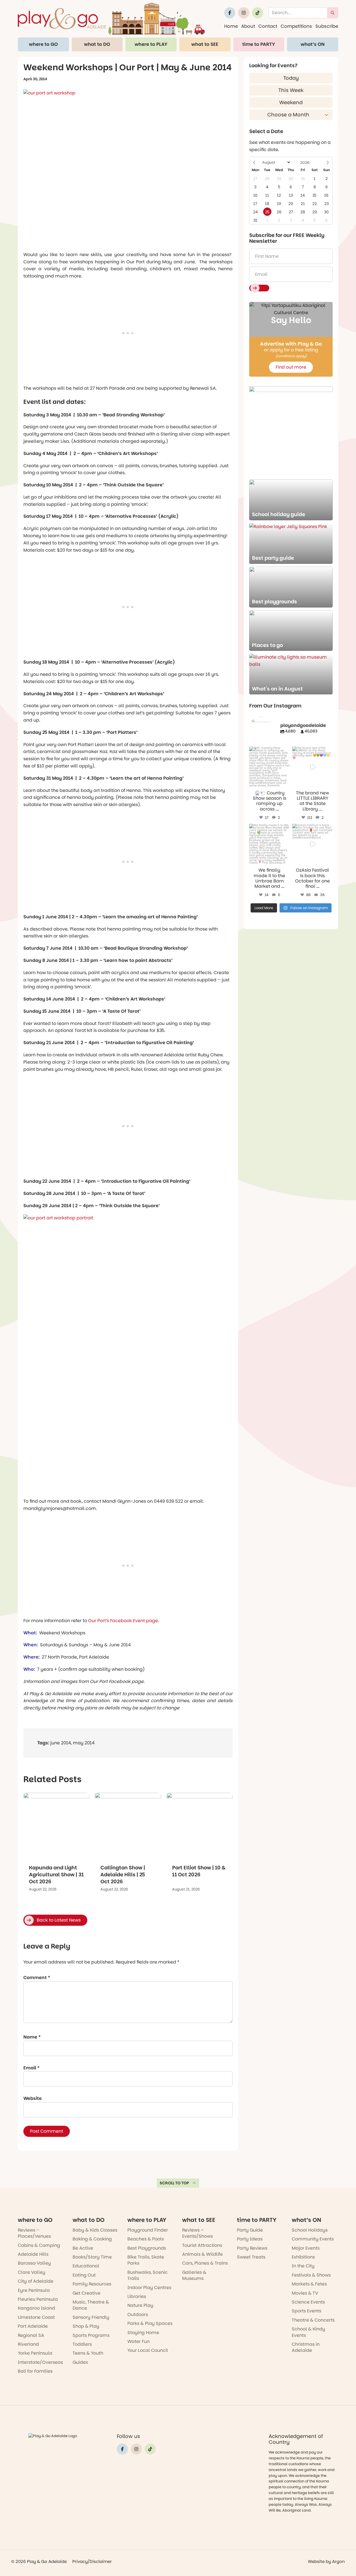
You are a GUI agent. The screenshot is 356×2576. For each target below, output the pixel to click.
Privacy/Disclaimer (92, 2561)
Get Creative (86, 2293)
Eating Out (84, 2275)
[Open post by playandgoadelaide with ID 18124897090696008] (269, 844)
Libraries (137, 2296)
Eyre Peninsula (34, 2290)
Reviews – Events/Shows (197, 2233)
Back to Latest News (59, 1920)
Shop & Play (86, 2326)
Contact (268, 26)
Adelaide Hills (33, 2254)
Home (231, 26)
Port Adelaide (33, 2326)
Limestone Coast (36, 2317)
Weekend (291, 102)
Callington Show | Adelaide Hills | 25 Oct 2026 (123, 1875)
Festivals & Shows (311, 2275)
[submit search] (333, 13)
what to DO (97, 44)
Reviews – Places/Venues (34, 2233)
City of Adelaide (36, 2281)
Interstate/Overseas (40, 2362)
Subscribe (327, 26)
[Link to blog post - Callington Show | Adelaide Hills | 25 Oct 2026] (128, 1826)
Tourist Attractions (202, 2245)
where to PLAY (151, 44)
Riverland (28, 2344)
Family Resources (92, 2284)
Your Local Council (148, 2350)
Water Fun (139, 2341)
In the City (303, 2266)
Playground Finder (148, 2230)
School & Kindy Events (308, 2332)
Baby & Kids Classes (95, 2230)
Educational (86, 2266)
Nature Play (140, 2305)
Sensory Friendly (91, 2317)
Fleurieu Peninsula (38, 2299)
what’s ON (313, 44)
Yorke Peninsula (35, 2353)
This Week (291, 90)
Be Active (83, 2248)
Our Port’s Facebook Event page (123, 1621)
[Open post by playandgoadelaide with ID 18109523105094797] (312, 844)
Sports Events (306, 2311)
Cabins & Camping (39, 2245)
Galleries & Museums (194, 2275)
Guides (80, 2362)
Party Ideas (250, 2239)
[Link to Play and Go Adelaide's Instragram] (244, 13)
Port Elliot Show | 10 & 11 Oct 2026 (199, 1871)
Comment (37, 1978)
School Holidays (310, 2230)
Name (32, 2037)
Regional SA (31, 2335)
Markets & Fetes (309, 2284)
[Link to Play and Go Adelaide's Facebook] (230, 13)
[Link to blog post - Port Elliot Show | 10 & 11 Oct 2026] (200, 1826)
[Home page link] (111, 19)
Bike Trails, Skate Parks (146, 2260)
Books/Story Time (92, 2257)
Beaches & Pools (146, 2239)
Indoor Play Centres (149, 2288)
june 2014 (61, 1743)
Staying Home (143, 2333)
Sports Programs (91, 2335)
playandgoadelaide (269, 751)
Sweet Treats (251, 2257)
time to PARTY (259, 44)
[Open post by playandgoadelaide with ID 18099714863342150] (269, 767)
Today (291, 78)
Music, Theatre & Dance (91, 2305)
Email (31, 2068)
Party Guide (250, 2230)
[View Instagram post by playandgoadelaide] (286, 784)
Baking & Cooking (92, 2239)
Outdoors (138, 2314)
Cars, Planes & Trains (205, 2263)
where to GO (43, 44)
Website (33, 2098)
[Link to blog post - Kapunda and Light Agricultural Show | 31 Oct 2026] (56, 1826)
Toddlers (82, 2344)
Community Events (313, 2239)
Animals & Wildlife (202, 2254)
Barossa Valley (34, 2263)
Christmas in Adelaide (306, 2347)
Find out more (291, 367)
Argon (338, 2561)
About (248, 26)
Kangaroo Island (36, 2308)
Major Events (306, 2248)
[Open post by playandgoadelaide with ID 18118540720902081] (312, 767)
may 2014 (84, 1743)
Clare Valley (32, 2272)
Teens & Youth (88, 2353)
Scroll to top (174, 2183)
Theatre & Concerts (313, 2320)
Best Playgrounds (147, 2248)
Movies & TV (305, 2293)
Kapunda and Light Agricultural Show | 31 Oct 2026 (56, 1875)
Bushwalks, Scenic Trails (148, 2275)
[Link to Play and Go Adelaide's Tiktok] (258, 13)
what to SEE (205, 44)
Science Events (308, 2302)
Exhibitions (303, 2257)
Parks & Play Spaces (150, 2323)
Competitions (296, 26)
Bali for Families (35, 2371)
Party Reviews (252, 2248)
